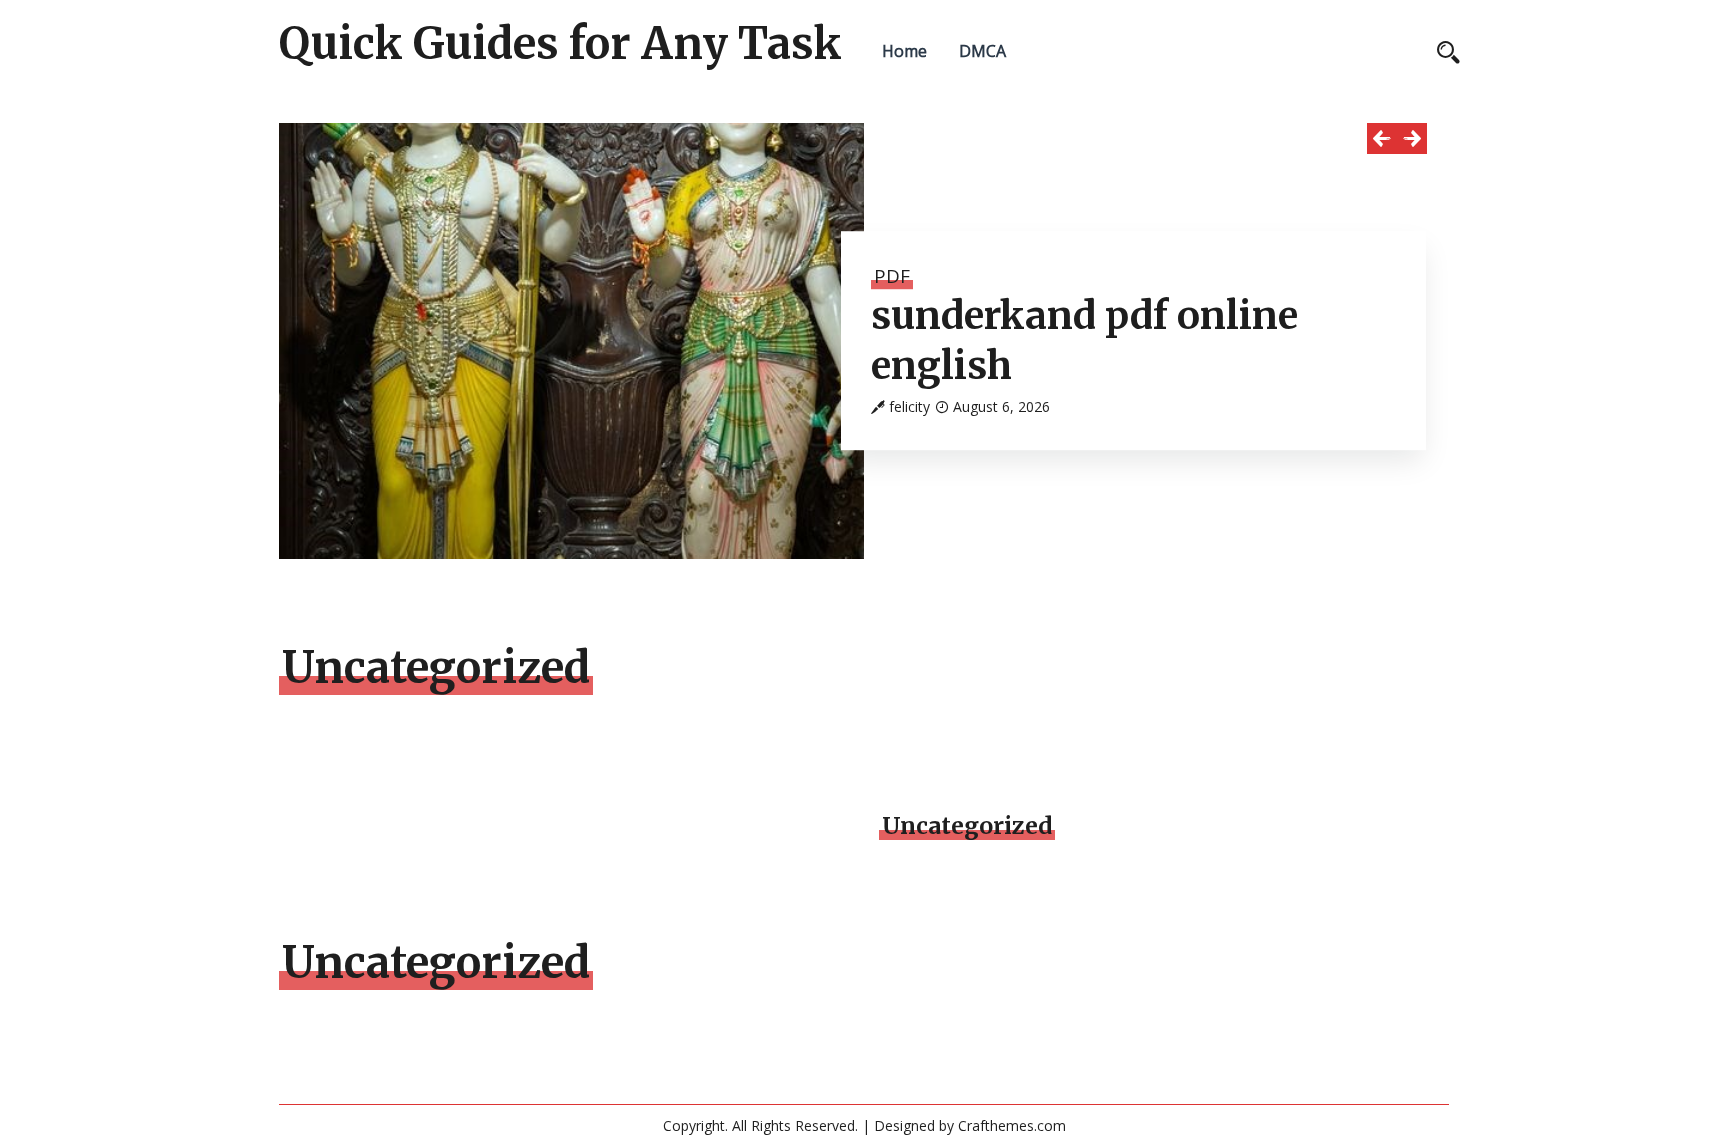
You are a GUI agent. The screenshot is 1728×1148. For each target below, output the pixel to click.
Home (904, 51)
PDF (892, 276)
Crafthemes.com (1012, 1125)
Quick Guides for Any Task (560, 44)
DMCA (982, 51)
